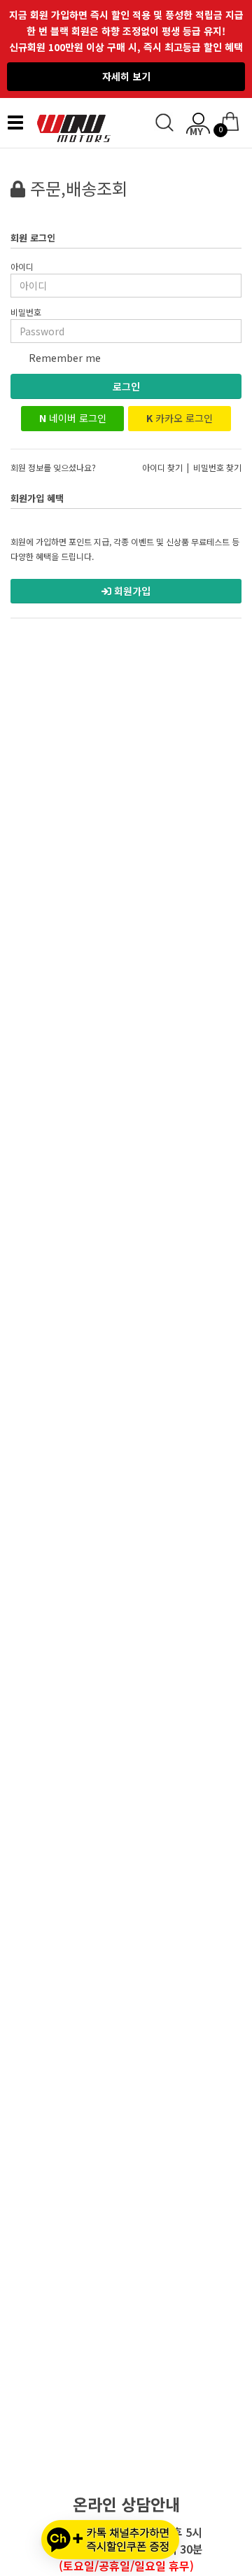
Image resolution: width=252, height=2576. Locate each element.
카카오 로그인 (180, 418)
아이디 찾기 (162, 467)
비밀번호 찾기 (217, 467)
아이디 (22, 266)
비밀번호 (26, 312)
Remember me (63, 358)
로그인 (126, 386)
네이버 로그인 (73, 418)
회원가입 (131, 591)
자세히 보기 (126, 76)
